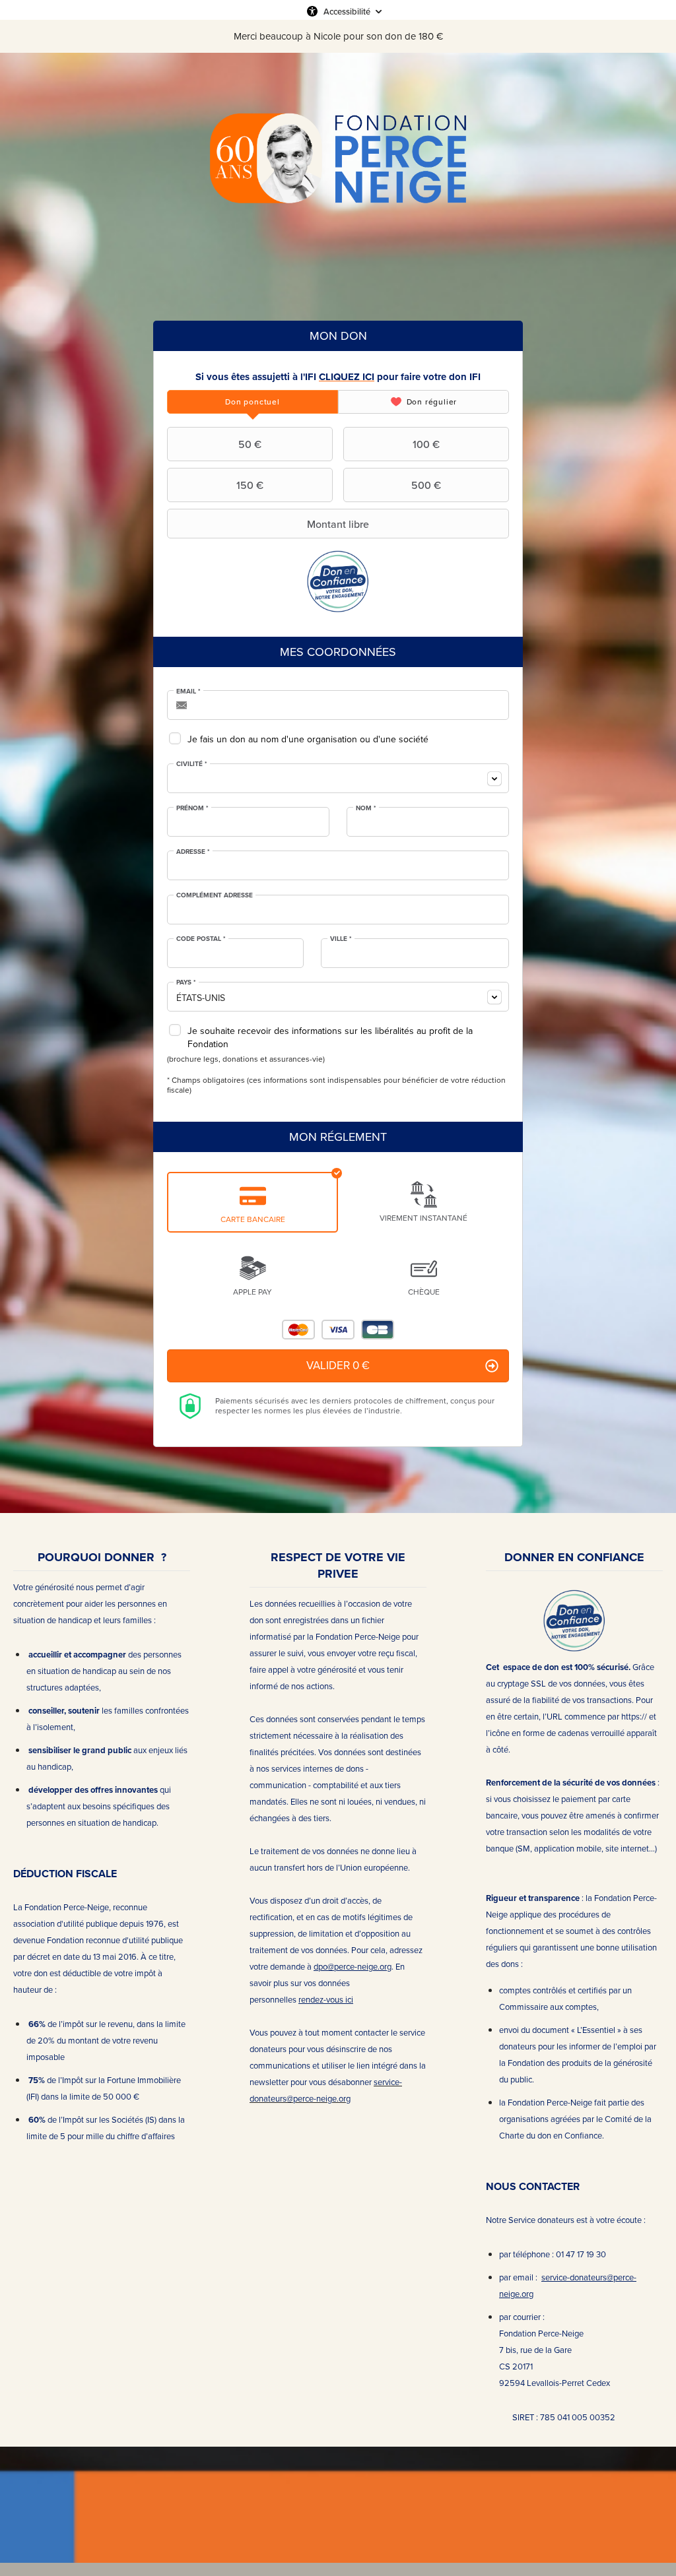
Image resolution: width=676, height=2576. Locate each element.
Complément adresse (215, 895)
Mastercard (298, 1330)
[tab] (253, 402)
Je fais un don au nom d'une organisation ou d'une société (308, 739)
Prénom (192, 808)
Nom (366, 808)
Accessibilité (347, 11)
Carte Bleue (378, 1330)
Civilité (192, 764)
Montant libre (338, 524)
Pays (186, 982)
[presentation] (253, 402)
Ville (341, 939)
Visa (338, 1330)
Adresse (193, 852)
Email (188, 692)
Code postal (201, 939)
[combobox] (338, 778)
